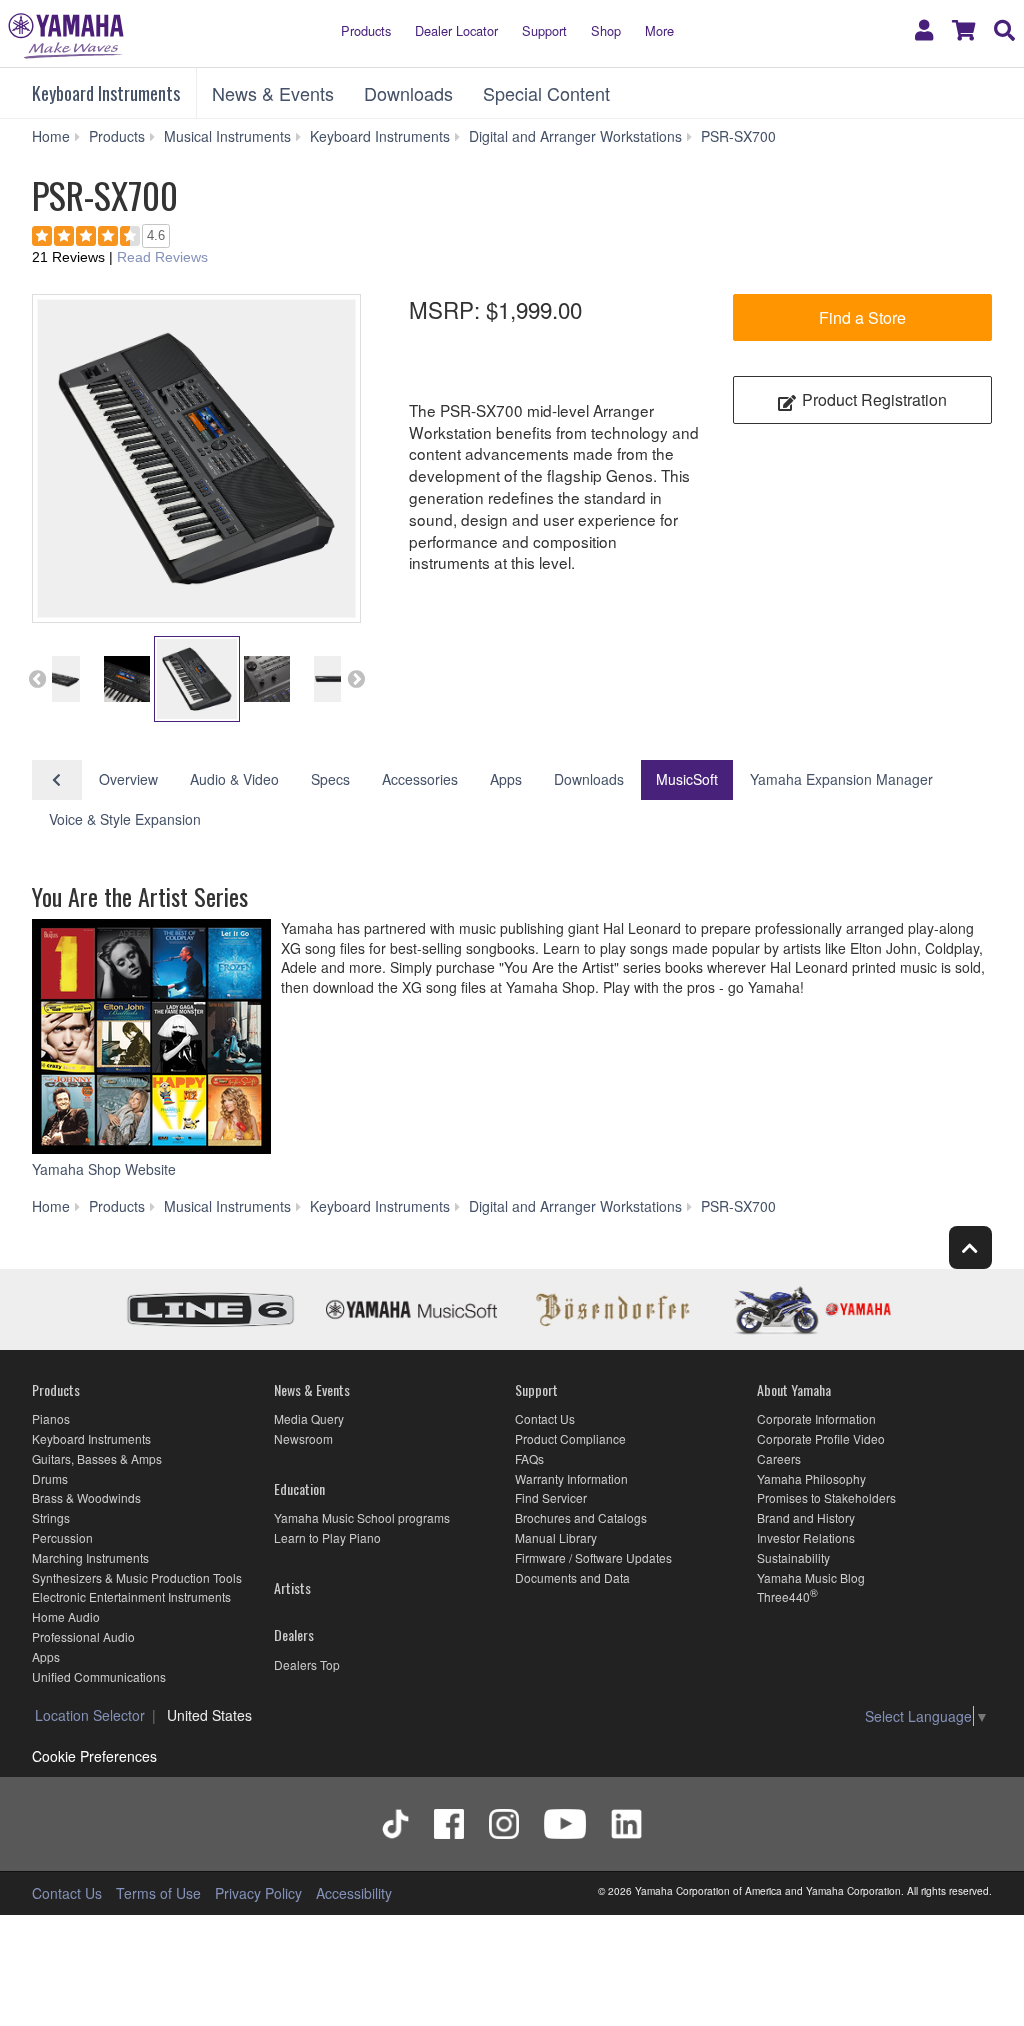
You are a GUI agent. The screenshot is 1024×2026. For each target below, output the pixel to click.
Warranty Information (571, 1478)
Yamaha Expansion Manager (841, 779)
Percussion (62, 1537)
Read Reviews (162, 257)
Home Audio (66, 1616)
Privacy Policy (258, 1893)
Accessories (420, 779)
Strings (51, 1517)
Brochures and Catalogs (581, 1517)
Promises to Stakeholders (826, 1497)
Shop (606, 30)
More (659, 30)
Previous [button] (37, 679)
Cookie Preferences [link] (94, 1756)
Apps (506, 779)
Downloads (408, 93)
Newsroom (303, 1438)
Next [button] (356, 679)
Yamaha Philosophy (811, 1478)
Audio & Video (234, 779)
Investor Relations (806, 1537)
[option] (196, 458)
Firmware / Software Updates (593, 1557)
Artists (292, 1587)
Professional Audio (83, 1636)
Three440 (783, 1596)
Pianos (51, 1418)
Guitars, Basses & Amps (97, 1458)
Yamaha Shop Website (106, 1169)
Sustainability (793, 1557)
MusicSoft (687, 779)
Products (366, 30)
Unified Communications (99, 1676)
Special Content (546, 93)
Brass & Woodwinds (86, 1497)
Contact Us (545, 1418)
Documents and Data (572, 1577)
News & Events (273, 93)
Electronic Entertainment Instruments (131, 1596)
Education (299, 1488)
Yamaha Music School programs (362, 1517)
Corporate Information (816, 1418)
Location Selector (90, 1715)
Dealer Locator (456, 30)
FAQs (529, 1458)
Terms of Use (158, 1893)
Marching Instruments (90, 1557)
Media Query (309, 1418)
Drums (50, 1478)
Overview (128, 779)
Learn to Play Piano (327, 1537)
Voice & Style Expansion (125, 819)
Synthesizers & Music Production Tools (137, 1577)
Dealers (294, 1634)
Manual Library (556, 1537)
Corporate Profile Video (821, 1438)
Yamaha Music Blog (811, 1577)
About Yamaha (794, 1389)
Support (544, 30)
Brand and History (806, 1517)
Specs (330, 779)
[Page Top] (970, 1247)
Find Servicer (551, 1497)
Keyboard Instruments (106, 93)
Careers (779, 1458)
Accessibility (354, 1893)
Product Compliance (570, 1438)
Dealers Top (307, 1664)
